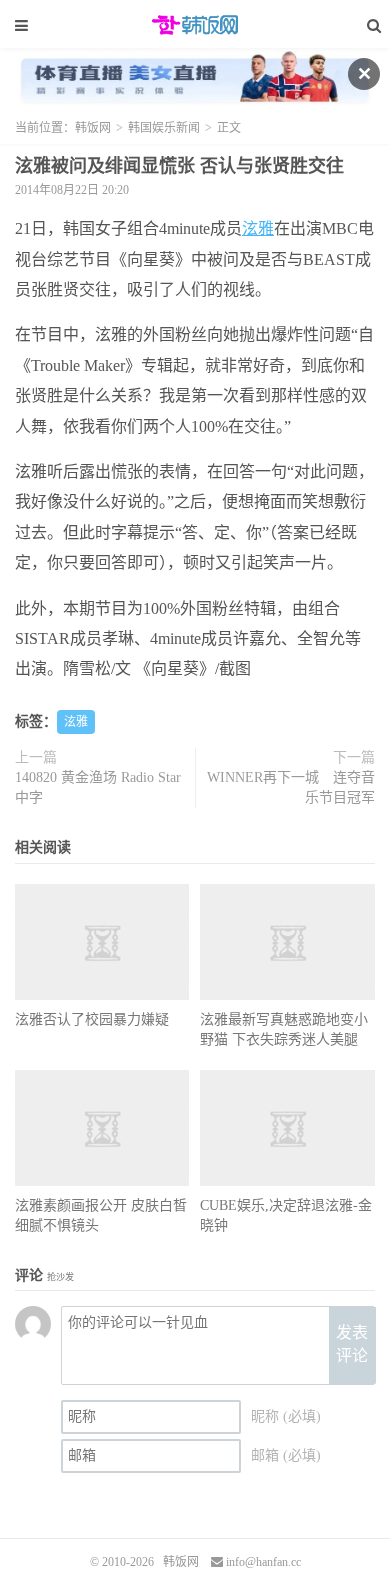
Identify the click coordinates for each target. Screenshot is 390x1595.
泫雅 (258, 228)
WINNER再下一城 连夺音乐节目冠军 (291, 787)
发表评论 (352, 1344)
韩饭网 (195, 25)
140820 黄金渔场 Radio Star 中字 (98, 787)
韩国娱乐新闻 (164, 128)
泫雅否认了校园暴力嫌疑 (92, 1019)
